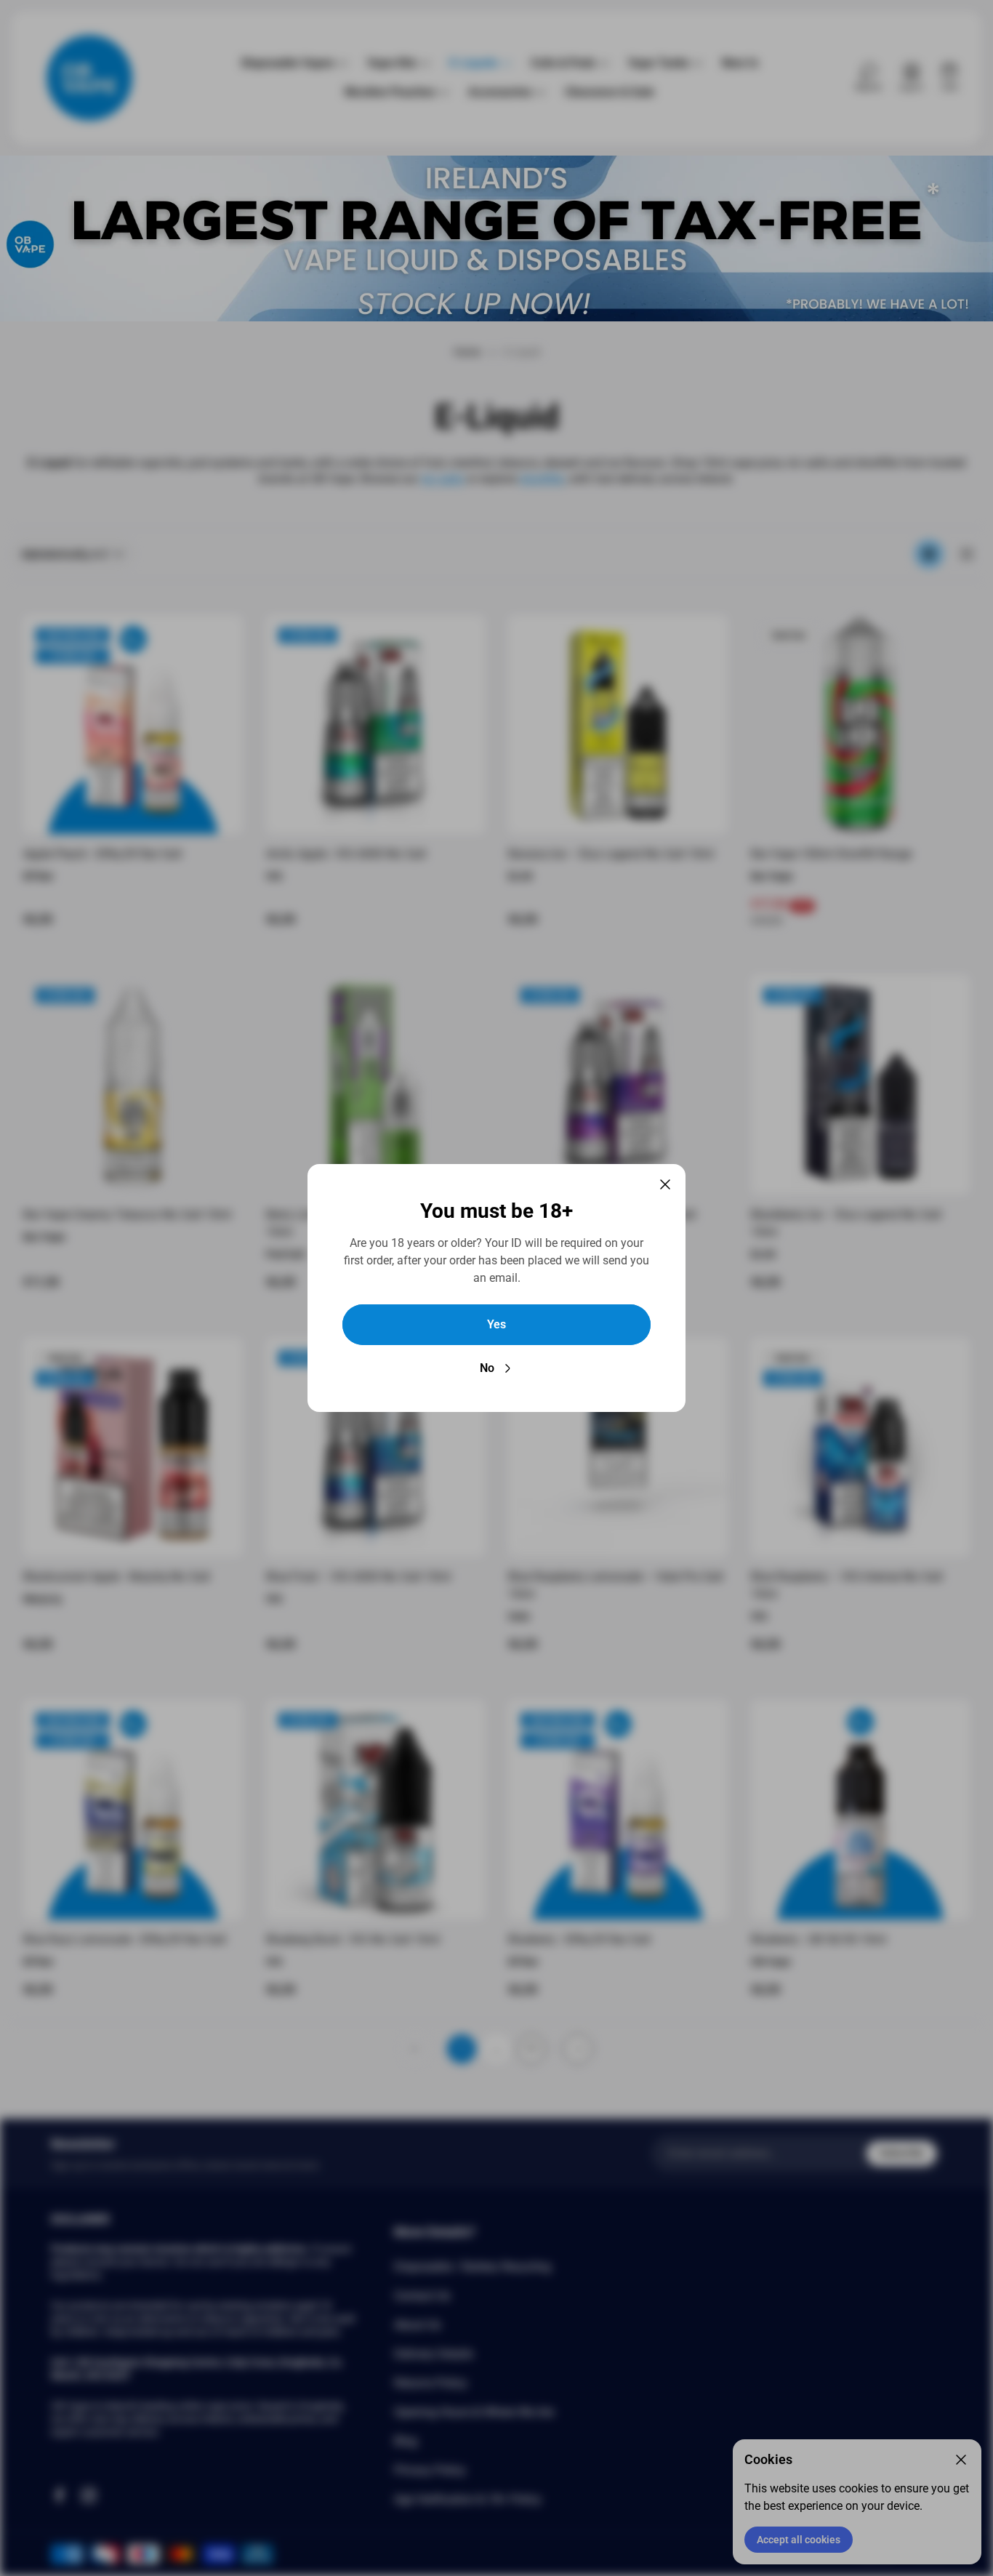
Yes (496, 1324)
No (487, 1368)
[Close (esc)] (665, 1184)
